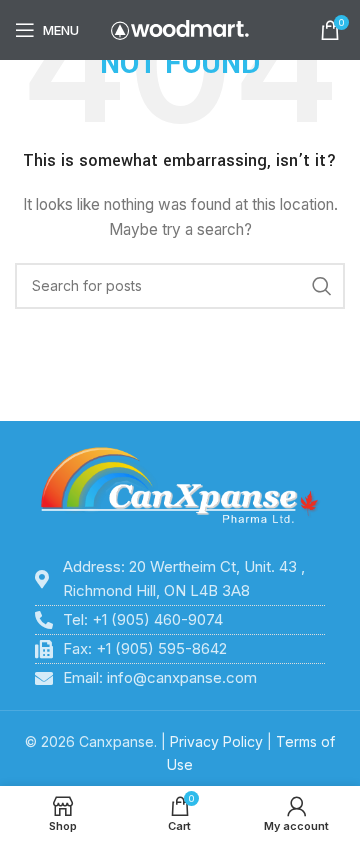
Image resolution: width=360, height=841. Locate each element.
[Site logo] (180, 28)
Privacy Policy (216, 741)
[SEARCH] (322, 286)
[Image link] (180, 485)
